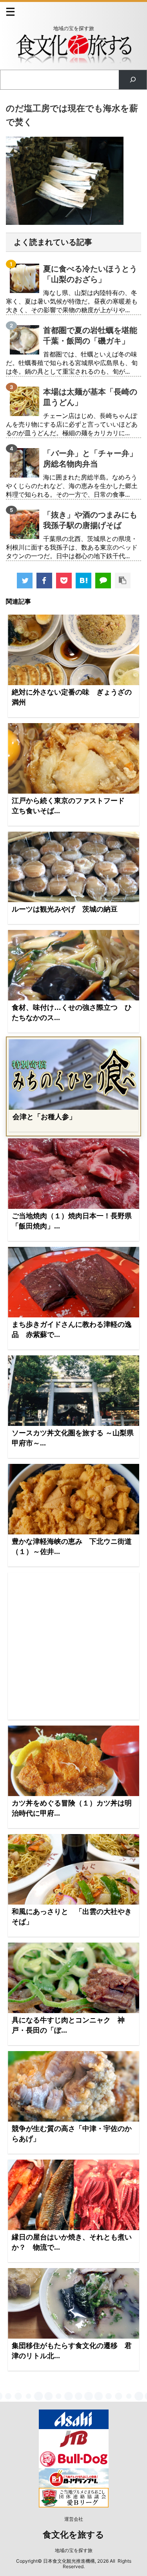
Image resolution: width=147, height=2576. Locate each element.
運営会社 (74, 2519)
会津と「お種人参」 (44, 1117)
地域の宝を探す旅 (74, 2550)
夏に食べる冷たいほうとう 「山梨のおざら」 (90, 274)
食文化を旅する (73, 2535)
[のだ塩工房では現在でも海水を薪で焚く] (83, 581)
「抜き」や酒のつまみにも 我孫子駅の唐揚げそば (90, 520)
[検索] (133, 80)
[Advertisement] (73, 1646)
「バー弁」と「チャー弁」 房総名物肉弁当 (90, 459)
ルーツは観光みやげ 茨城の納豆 (65, 909)
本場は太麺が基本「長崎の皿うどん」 (90, 397)
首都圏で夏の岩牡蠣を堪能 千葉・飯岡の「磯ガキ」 (90, 336)
